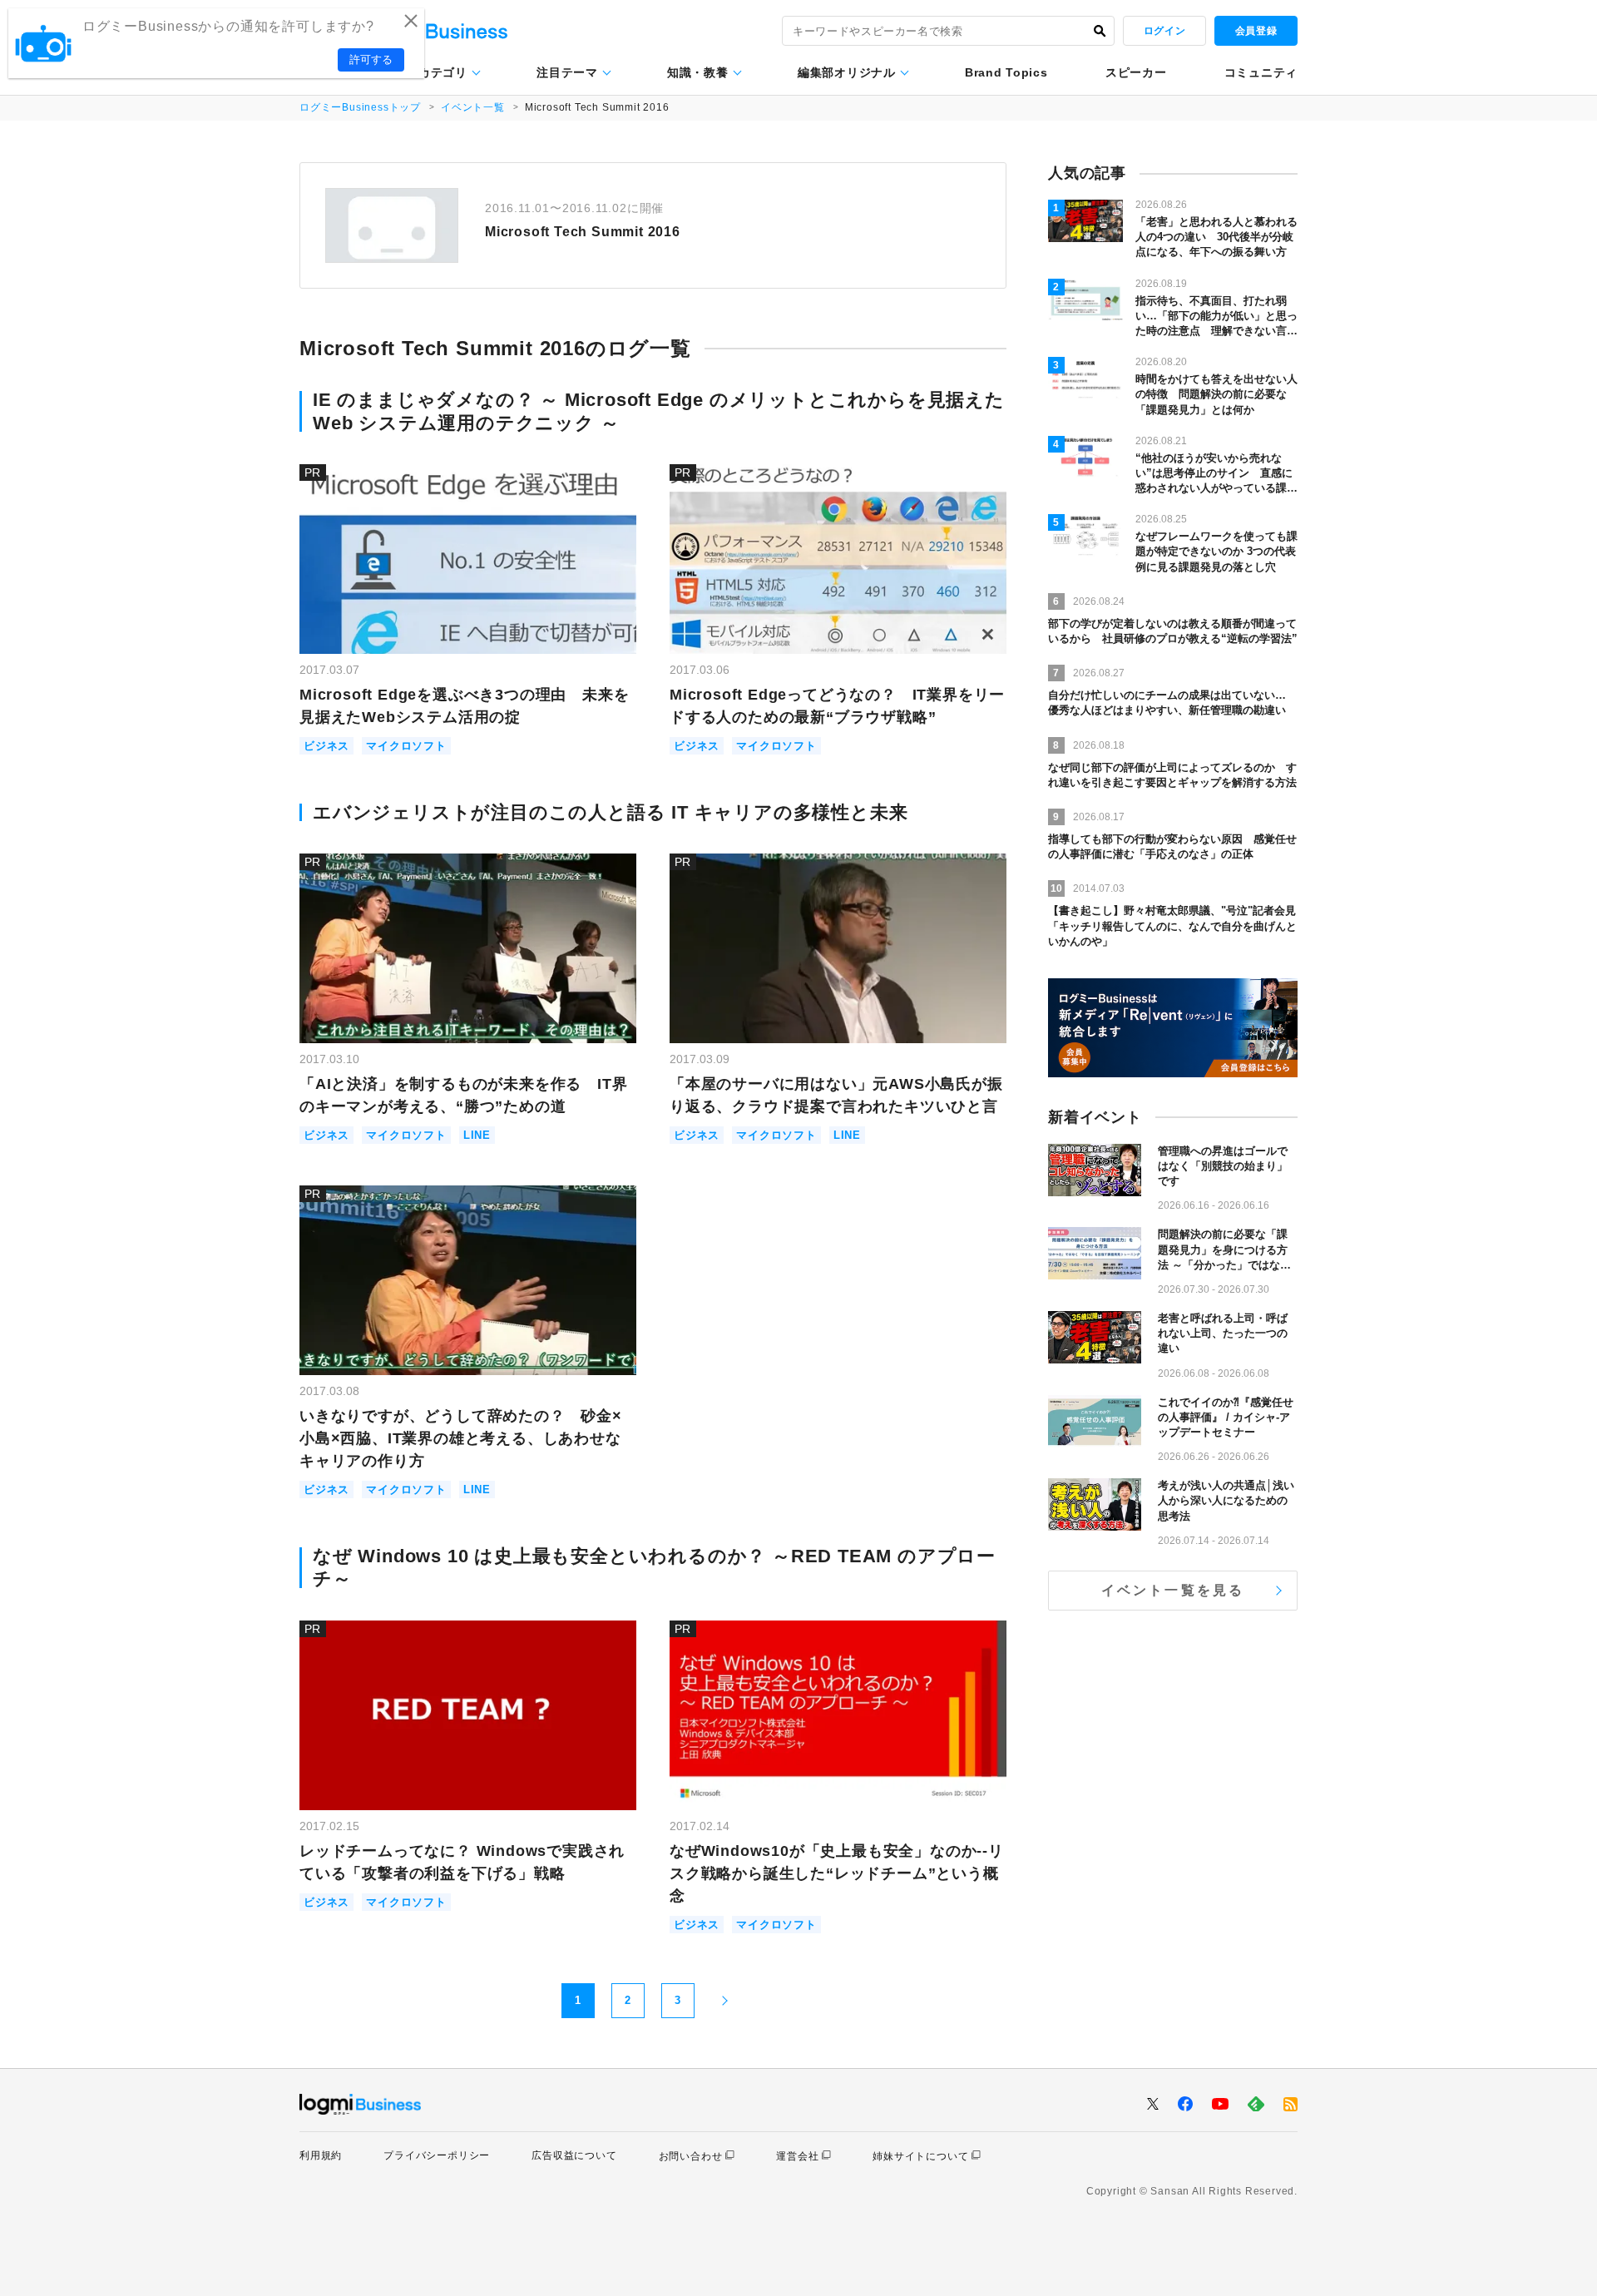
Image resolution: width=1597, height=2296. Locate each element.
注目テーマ (567, 72)
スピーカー (1136, 72)
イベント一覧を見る (1173, 1590)
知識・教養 (698, 72)
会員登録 (1256, 31)
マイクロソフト (406, 746)
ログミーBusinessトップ (360, 107)
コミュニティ (1261, 72)
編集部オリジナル (847, 72)
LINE (477, 1135)
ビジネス (326, 746)
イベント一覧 (473, 107)
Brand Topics (1006, 72)
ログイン (1164, 31)
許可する (371, 59)
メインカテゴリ (425, 72)
